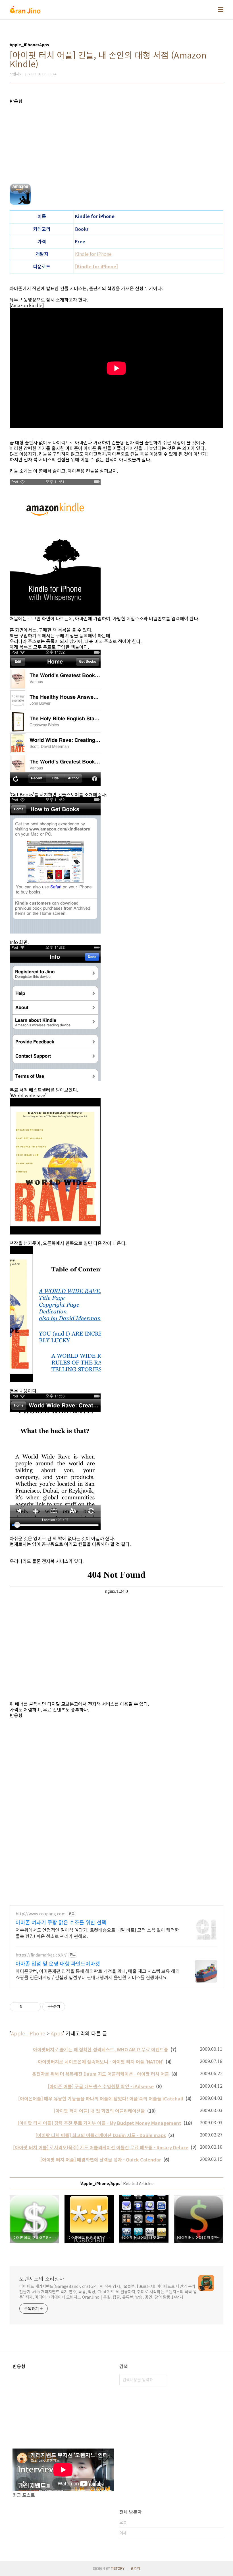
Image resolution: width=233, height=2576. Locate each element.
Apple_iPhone (28, 2033)
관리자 (135, 2568)
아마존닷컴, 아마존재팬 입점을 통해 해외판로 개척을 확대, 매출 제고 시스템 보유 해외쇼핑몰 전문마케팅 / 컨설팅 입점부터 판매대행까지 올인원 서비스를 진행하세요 (98, 1974)
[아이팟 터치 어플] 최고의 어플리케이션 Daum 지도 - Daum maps (101, 2135)
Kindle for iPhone (93, 254)
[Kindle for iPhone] (96, 266)
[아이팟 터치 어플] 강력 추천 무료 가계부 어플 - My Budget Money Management (99, 2123)
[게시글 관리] (34, 2007)
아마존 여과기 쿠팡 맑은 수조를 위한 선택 (61, 1922)
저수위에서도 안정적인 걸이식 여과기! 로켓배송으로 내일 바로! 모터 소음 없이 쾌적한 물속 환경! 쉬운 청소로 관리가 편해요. (97, 1933)
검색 (161, 2380)
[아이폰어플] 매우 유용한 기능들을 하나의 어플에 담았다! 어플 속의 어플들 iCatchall (101, 2098)
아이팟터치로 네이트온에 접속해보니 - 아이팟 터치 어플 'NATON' (101, 2062)
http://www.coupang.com (41, 1914)
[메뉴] (221, 10)
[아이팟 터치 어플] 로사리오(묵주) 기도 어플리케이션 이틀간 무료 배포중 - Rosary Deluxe (101, 2147)
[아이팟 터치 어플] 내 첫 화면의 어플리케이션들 (99, 2111)
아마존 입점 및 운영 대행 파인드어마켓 (58, 1963)
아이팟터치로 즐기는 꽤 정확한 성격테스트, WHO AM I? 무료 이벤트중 (101, 2049)
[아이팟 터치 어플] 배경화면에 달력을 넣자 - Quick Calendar (101, 2159)
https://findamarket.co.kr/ (41, 1955)
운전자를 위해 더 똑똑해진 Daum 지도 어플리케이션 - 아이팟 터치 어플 (101, 2074)
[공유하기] (27, 2007)
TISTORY (118, 2568)
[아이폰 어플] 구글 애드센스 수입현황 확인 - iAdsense (101, 2086)
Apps (57, 2033)
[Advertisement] (116, 144)
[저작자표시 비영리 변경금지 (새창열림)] (73, 2007)
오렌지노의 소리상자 (42, 2278)
